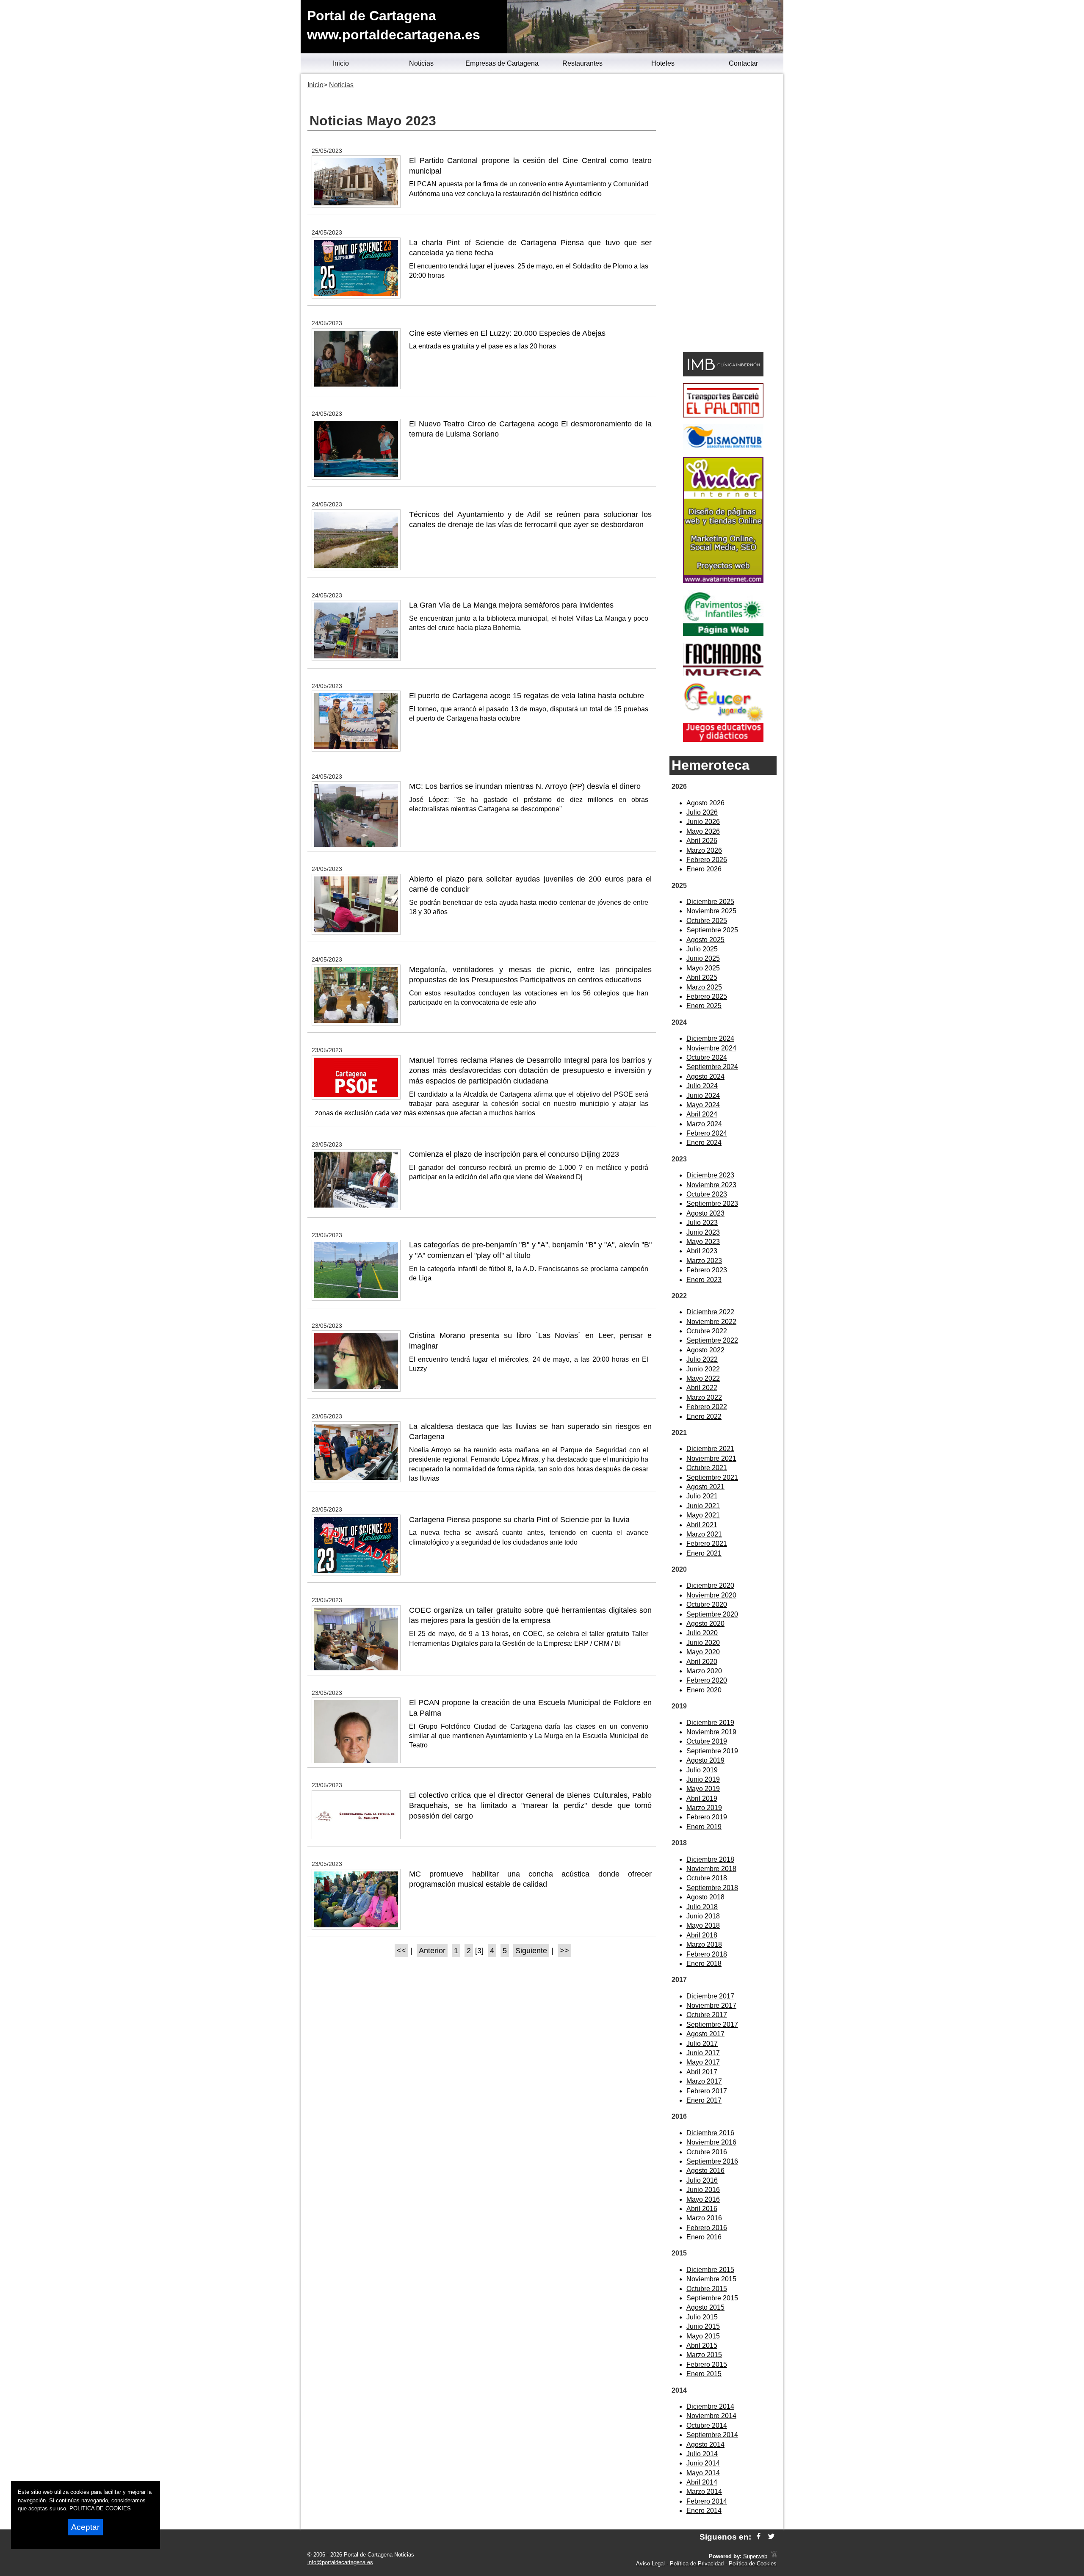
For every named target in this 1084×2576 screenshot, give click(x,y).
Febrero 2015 (707, 2365)
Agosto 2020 (705, 1624)
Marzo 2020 (704, 1671)
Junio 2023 (703, 1232)
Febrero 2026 (707, 860)
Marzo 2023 (704, 1261)
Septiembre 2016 (712, 2161)
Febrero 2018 (707, 1954)
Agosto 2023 (705, 1213)
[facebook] (759, 2537)
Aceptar (85, 2527)
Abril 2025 (702, 977)
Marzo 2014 (704, 2492)
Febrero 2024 (707, 1133)
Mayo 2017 (703, 2062)
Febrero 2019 (707, 1817)
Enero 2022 (704, 1417)
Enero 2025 (704, 1006)
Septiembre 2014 (712, 2435)
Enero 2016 (704, 2237)
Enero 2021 (704, 1553)
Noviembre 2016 (711, 2142)
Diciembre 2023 (710, 1175)
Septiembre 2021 (712, 1477)
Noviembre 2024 (711, 1048)
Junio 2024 (703, 1096)
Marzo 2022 (704, 1397)
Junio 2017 (703, 2053)
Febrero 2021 (707, 1544)
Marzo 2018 (704, 1944)
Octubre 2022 (707, 1331)
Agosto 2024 (705, 1077)
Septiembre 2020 (712, 1614)
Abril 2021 (702, 1525)
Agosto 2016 (705, 2171)
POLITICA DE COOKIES (100, 2508)
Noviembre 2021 (711, 1458)
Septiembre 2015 (712, 2298)
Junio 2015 (703, 2326)
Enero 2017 (704, 2100)
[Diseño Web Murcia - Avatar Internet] (774, 2556)
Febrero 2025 (707, 996)
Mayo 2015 (703, 2336)
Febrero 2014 (707, 2501)
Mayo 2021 (703, 1515)
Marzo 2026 (704, 850)
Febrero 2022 (707, 1407)
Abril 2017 (702, 2072)
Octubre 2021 (707, 1468)
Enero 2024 (704, 1143)
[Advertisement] (723, 214)
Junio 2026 (703, 822)
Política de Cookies (753, 2564)
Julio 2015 (702, 2317)
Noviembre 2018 (711, 1869)
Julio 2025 (702, 949)
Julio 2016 (702, 2180)
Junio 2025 (703, 958)
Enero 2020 (704, 1690)
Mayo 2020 (703, 1652)
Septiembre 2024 (712, 1067)
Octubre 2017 (707, 2015)
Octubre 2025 (707, 921)
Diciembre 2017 (710, 1996)
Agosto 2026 (705, 803)
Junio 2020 (703, 1643)
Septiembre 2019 (712, 1751)
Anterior (432, 1951)
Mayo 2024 (703, 1105)
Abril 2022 (702, 1388)
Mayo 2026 (703, 831)
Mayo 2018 (703, 1925)
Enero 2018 (704, 1964)
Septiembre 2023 (712, 1204)
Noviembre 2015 (711, 2279)
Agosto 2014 (705, 2445)
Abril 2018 (702, 1935)
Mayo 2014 (703, 2473)
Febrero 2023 (707, 1270)
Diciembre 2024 (710, 1038)
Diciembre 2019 (710, 1723)
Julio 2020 (702, 1633)
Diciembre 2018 (710, 1859)
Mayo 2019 (703, 1789)
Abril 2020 (702, 1662)
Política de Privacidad (697, 2564)
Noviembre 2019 (711, 1732)
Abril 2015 (702, 2345)
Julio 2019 (702, 1770)
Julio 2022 (702, 1359)
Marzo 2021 (704, 1534)
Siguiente (531, 1951)
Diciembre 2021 (710, 1449)
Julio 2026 (702, 812)
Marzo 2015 (704, 2355)
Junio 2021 (703, 1506)
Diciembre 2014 (710, 2406)
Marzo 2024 (704, 1124)
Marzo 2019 (704, 1808)
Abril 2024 (702, 1114)
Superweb (755, 2556)
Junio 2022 (703, 1369)
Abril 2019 (702, 1798)
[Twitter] (771, 2537)
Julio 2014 (702, 2454)
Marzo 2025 (704, 987)
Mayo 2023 (703, 1242)
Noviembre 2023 (711, 1185)
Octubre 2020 (707, 1604)
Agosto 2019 (705, 1760)
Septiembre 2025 (712, 930)
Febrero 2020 (707, 1680)
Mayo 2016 (703, 2199)
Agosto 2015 (705, 2307)
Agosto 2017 (705, 2034)
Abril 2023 (702, 1251)
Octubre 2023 (707, 1194)
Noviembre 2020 (711, 1595)
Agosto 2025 (705, 940)
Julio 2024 (702, 1086)
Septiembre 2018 (712, 1888)
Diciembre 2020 (710, 1585)
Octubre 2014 (707, 2425)
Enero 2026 (704, 869)
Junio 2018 (703, 1916)
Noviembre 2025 (711, 911)
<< (401, 1951)
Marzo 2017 (704, 2081)
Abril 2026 (702, 841)
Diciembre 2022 (710, 1312)
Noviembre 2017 (711, 2005)
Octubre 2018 (707, 1878)
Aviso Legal (650, 2564)
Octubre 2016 (707, 2152)
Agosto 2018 (705, 1897)
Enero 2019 (704, 1827)
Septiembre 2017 (712, 2025)
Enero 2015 (704, 2374)
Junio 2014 (703, 2463)
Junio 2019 (703, 1779)
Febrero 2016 (707, 2228)
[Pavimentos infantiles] (723, 634)
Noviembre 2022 (711, 1322)
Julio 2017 (702, 2044)
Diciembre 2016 (710, 2133)
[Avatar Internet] (723, 581)
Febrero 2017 (707, 2091)
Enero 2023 (704, 1280)
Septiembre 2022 (712, 1340)
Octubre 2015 (707, 2289)
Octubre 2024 (707, 1057)
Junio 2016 (703, 2190)
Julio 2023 (702, 1223)
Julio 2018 (702, 1907)
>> (564, 1951)
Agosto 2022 (705, 1350)
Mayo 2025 (703, 968)
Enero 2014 (704, 2511)
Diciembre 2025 (710, 902)
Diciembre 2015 (710, 2270)
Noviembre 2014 (711, 2416)
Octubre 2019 (707, 1741)
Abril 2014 (702, 2482)
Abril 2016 (702, 2209)
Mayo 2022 (703, 1378)
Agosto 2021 (705, 1487)
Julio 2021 (702, 1496)
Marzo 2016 (704, 2218)
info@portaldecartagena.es (340, 2562)
